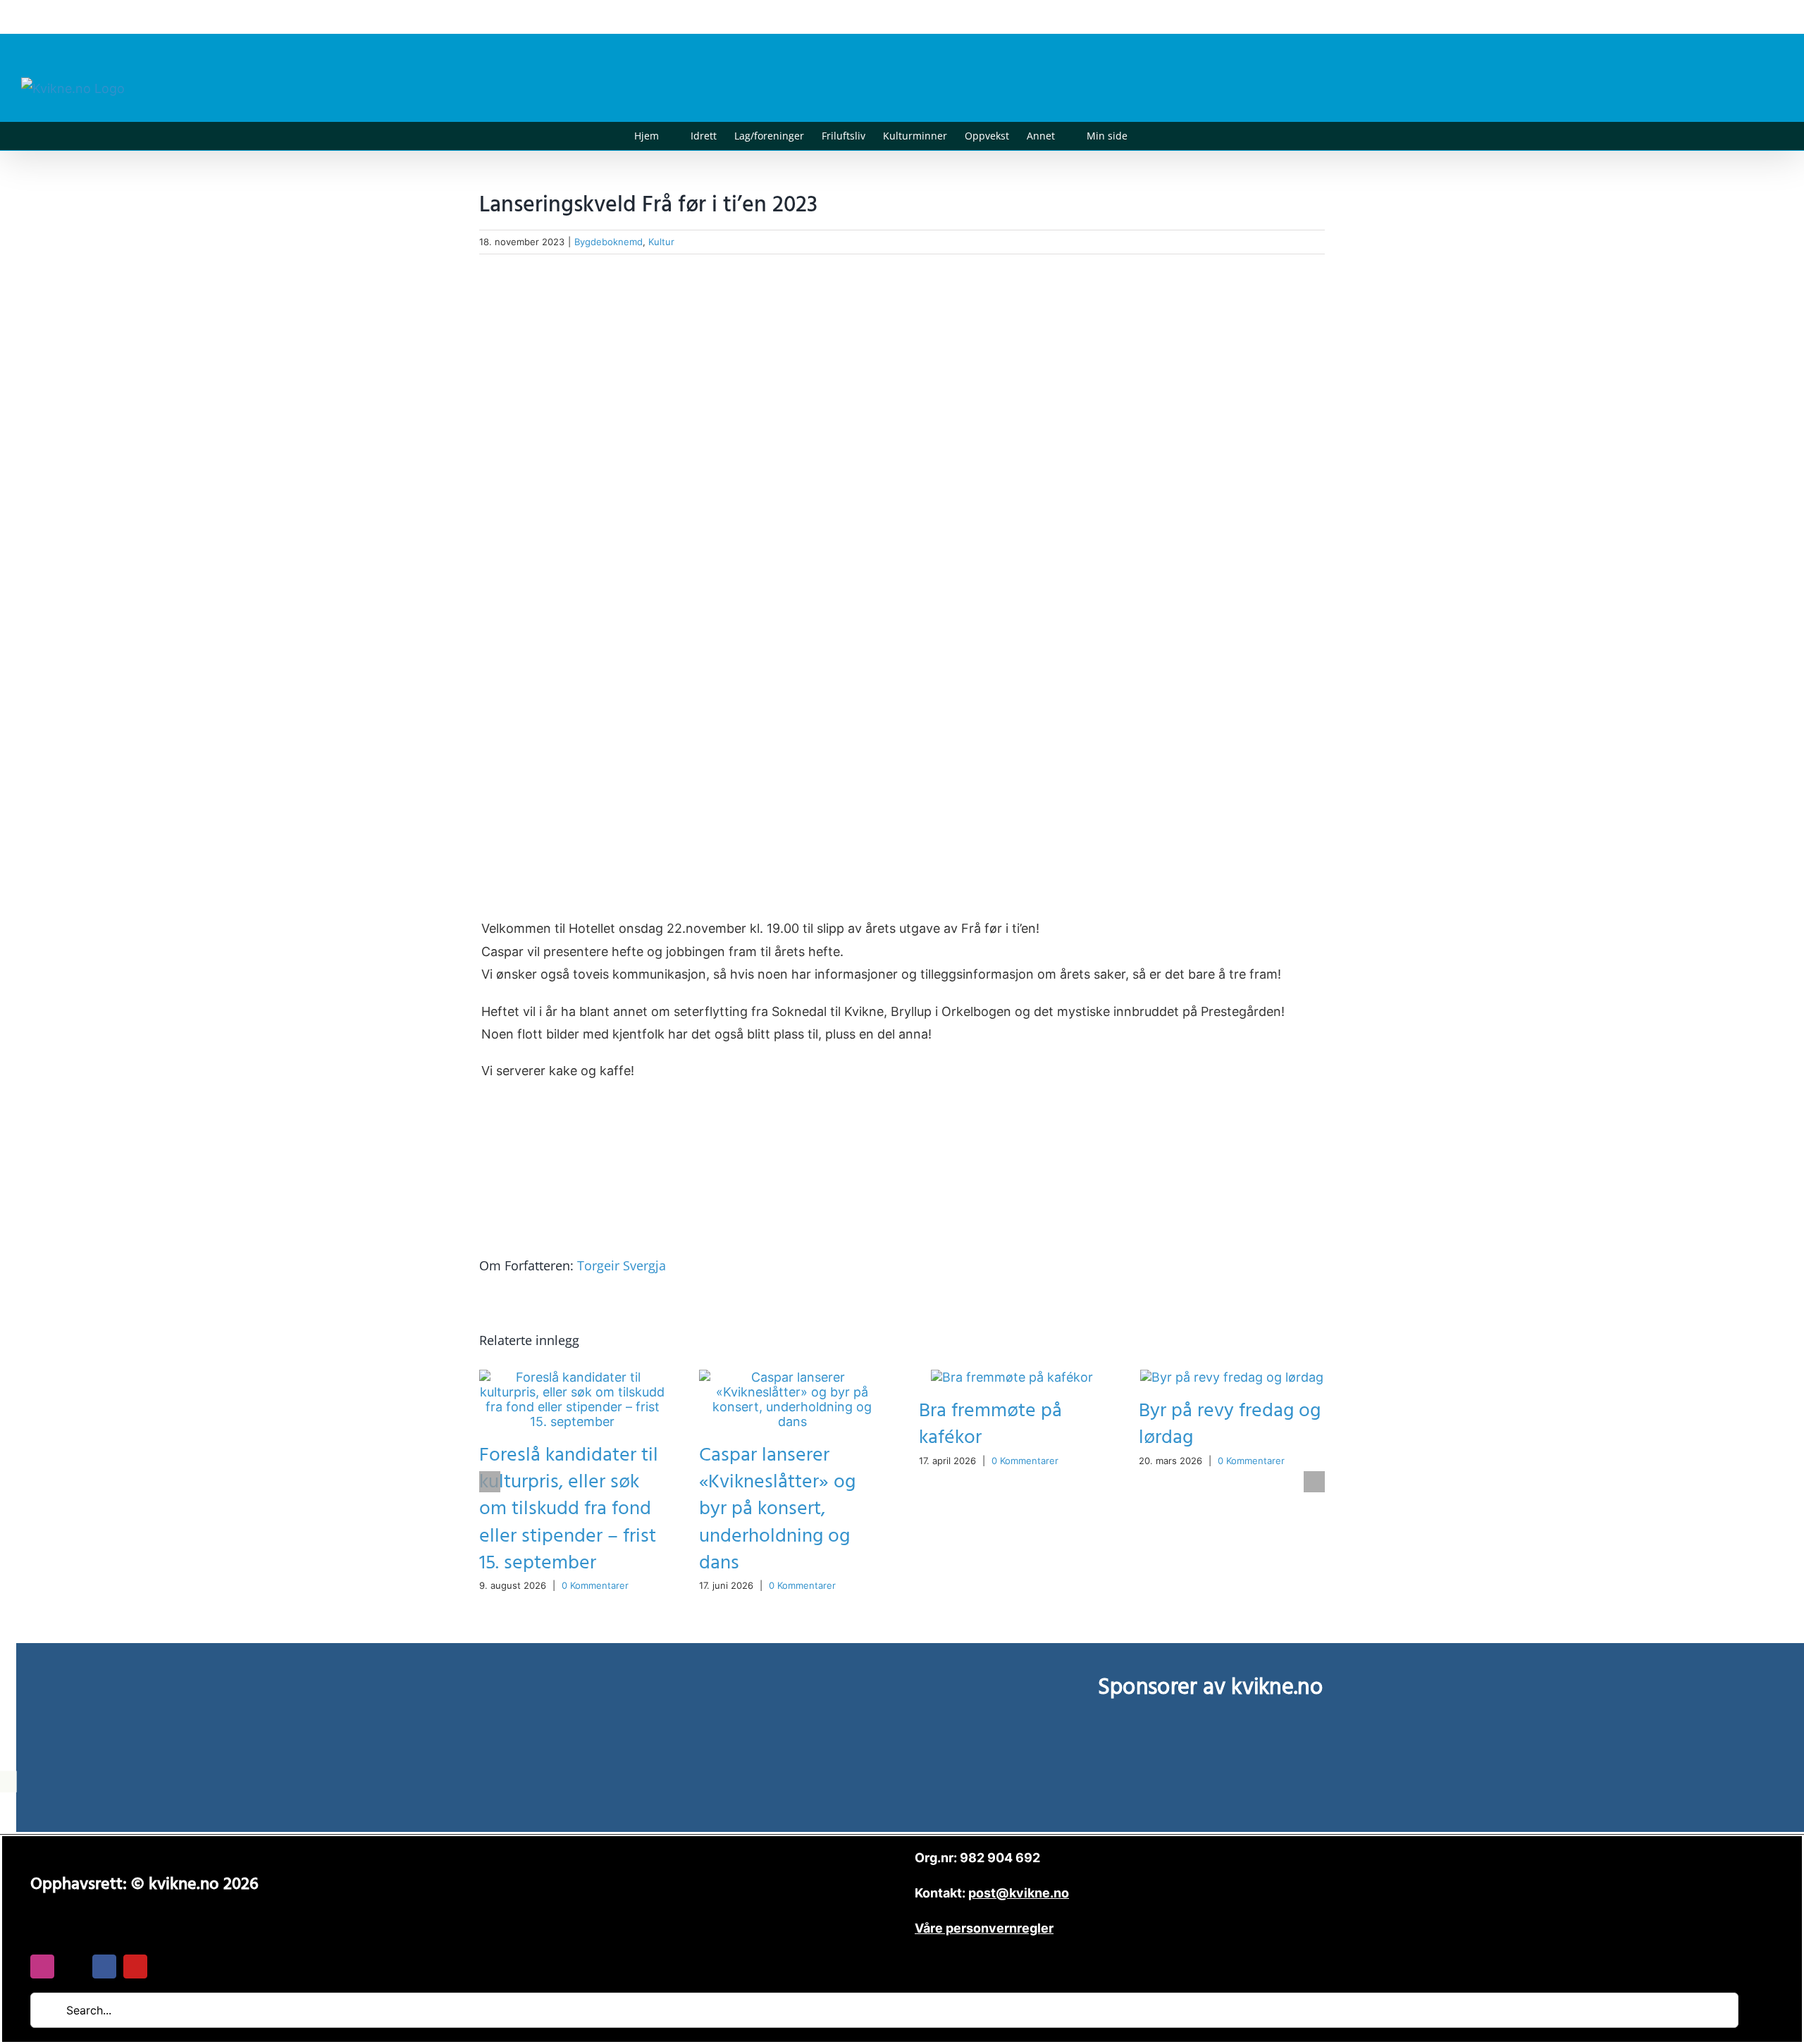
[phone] (166, 1966)
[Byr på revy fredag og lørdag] (1232, 1377)
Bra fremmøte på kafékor (990, 1424)
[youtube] (135, 1966)
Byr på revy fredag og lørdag (1230, 1424)
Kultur (661, 242)
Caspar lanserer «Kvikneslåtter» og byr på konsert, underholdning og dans (777, 1509)
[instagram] (42, 1966)
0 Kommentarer (595, 1585)
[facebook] (104, 1966)
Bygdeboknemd (608, 242)
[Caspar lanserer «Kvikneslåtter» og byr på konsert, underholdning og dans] (792, 1377)
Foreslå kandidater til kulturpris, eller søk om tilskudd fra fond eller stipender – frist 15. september (569, 1509)
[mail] (73, 1966)
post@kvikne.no (1751, 17)
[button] (1149, 136)
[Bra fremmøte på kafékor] (1012, 1377)
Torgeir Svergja (622, 1265)
